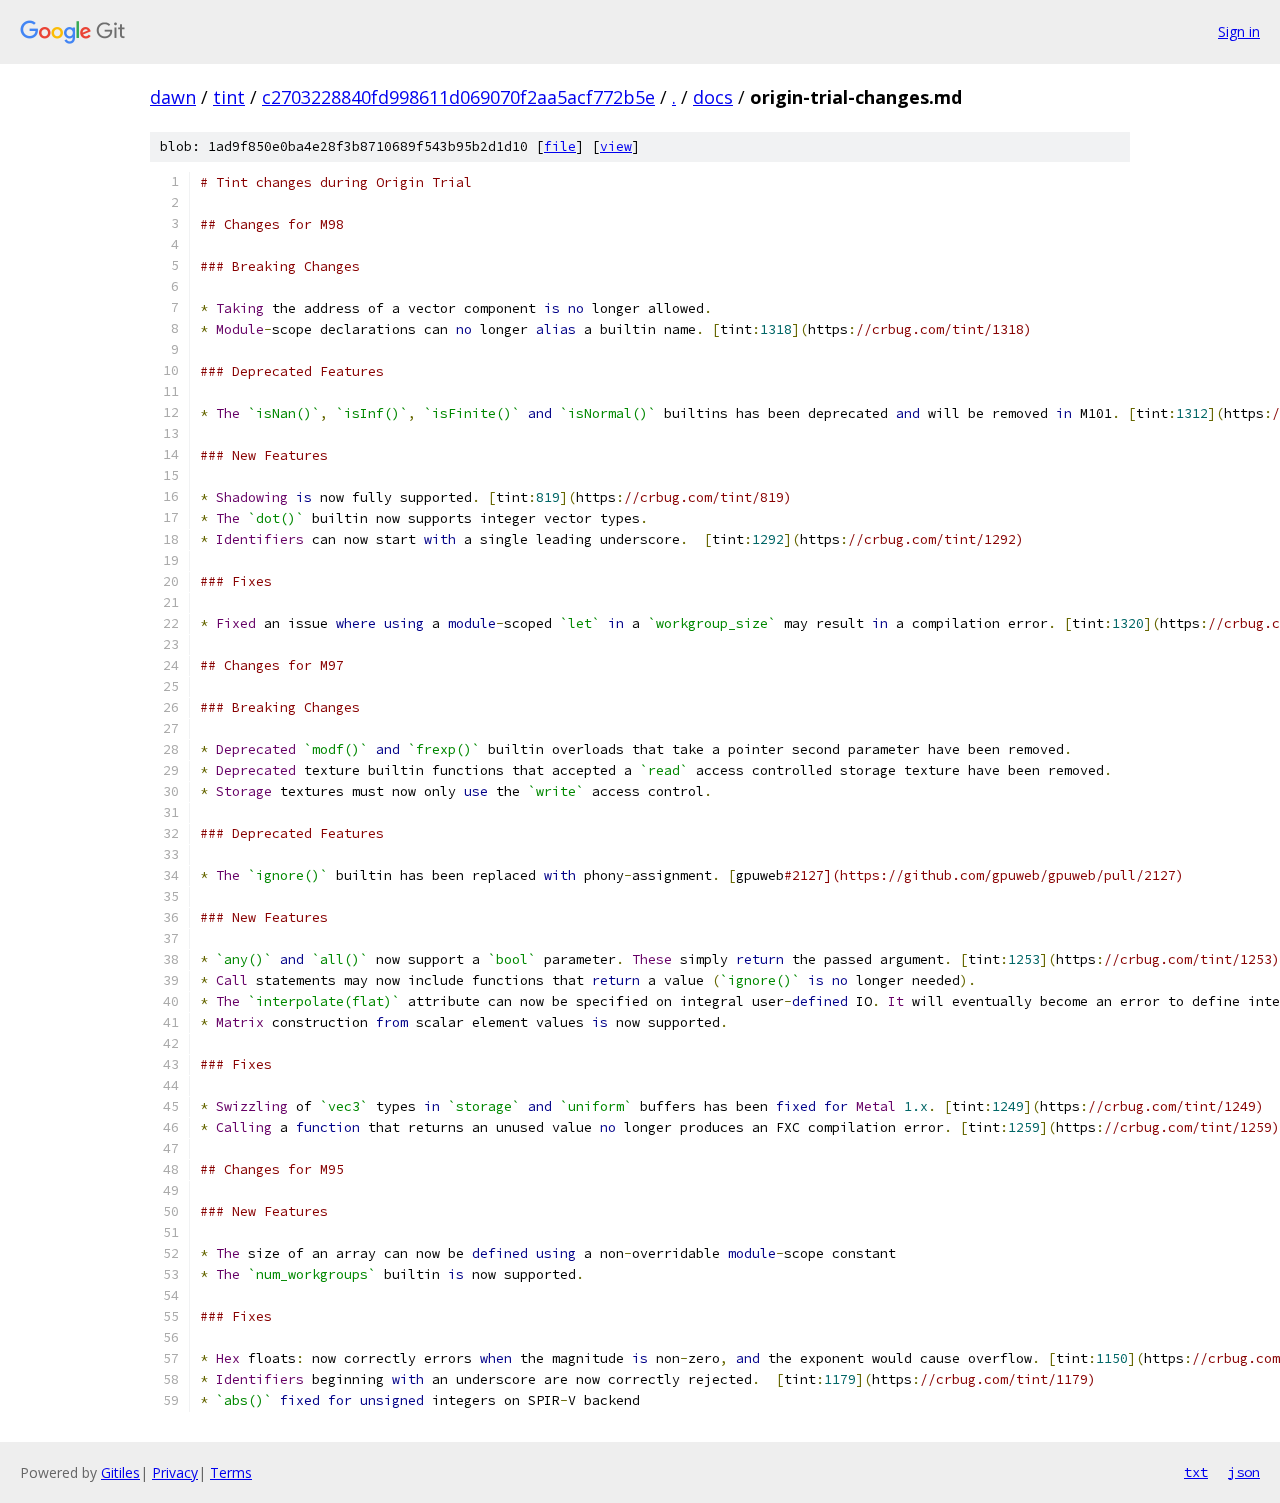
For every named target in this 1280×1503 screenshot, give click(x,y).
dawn (173, 97)
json (1244, 1472)
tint (229, 97)
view (616, 146)
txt (1196, 1472)
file (560, 146)
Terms (231, 1472)
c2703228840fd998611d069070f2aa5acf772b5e (458, 97)
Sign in (1239, 31)
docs (713, 97)
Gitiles (120, 1472)
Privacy (175, 1472)
